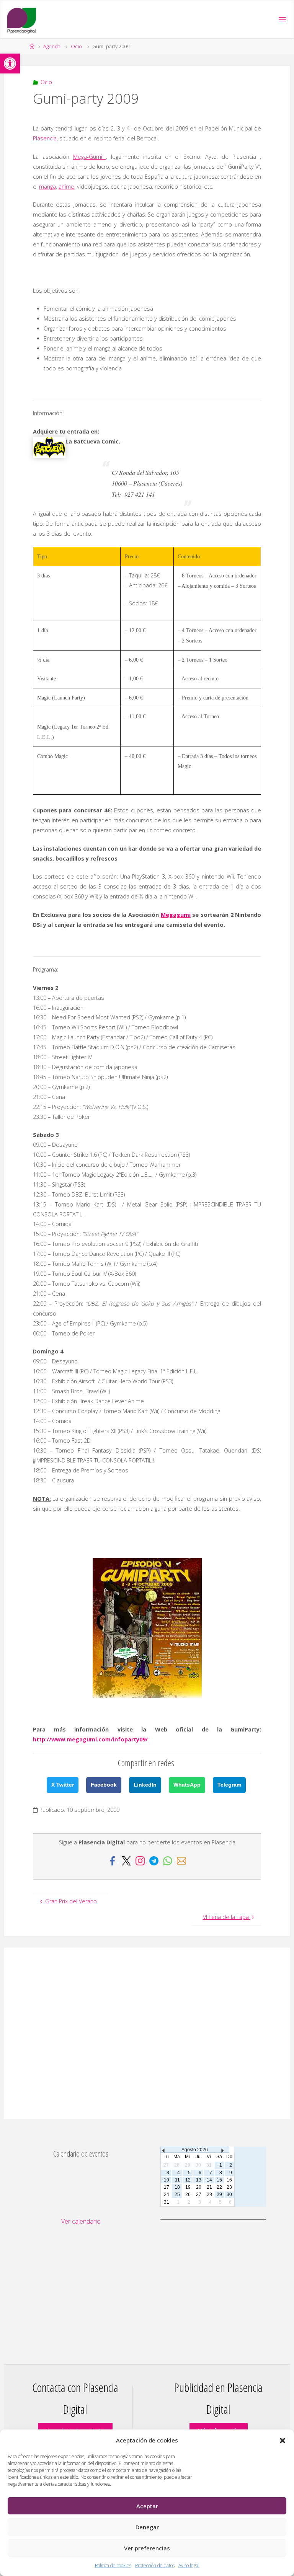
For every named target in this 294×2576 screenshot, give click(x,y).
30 (229, 2194)
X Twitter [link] (63, 1785)
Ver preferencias (147, 2548)
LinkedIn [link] (145, 1785)
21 (209, 2187)
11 (177, 2180)
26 (188, 2194)
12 (188, 2180)
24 (167, 2194)
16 (229, 2180)
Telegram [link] (229, 1785)
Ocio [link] (76, 46)
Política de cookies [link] (113, 2565)
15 (219, 2180)
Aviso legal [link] (189, 2565)
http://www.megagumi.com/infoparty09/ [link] (90, 1739)
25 (177, 2194)
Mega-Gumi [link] (90, 157)
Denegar (147, 2527)
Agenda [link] (52, 46)
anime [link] (66, 187)
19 (188, 2187)
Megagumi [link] (176, 915)
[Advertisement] (147, 2033)
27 (199, 2194)
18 (177, 2187)
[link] (10, 64)
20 (199, 2187)
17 (167, 2187)
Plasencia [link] (45, 138)
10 (167, 2180)
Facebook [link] (104, 1785)
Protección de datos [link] (155, 2565)
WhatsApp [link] (187, 1785)
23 (229, 2187)
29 (219, 2194)
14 (209, 2180)
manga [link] (47, 187)
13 (199, 2180)
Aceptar (147, 2506)
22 (219, 2187)
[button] (283, 2441)
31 (167, 2202)
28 (209, 2194)
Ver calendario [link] (81, 2221)
